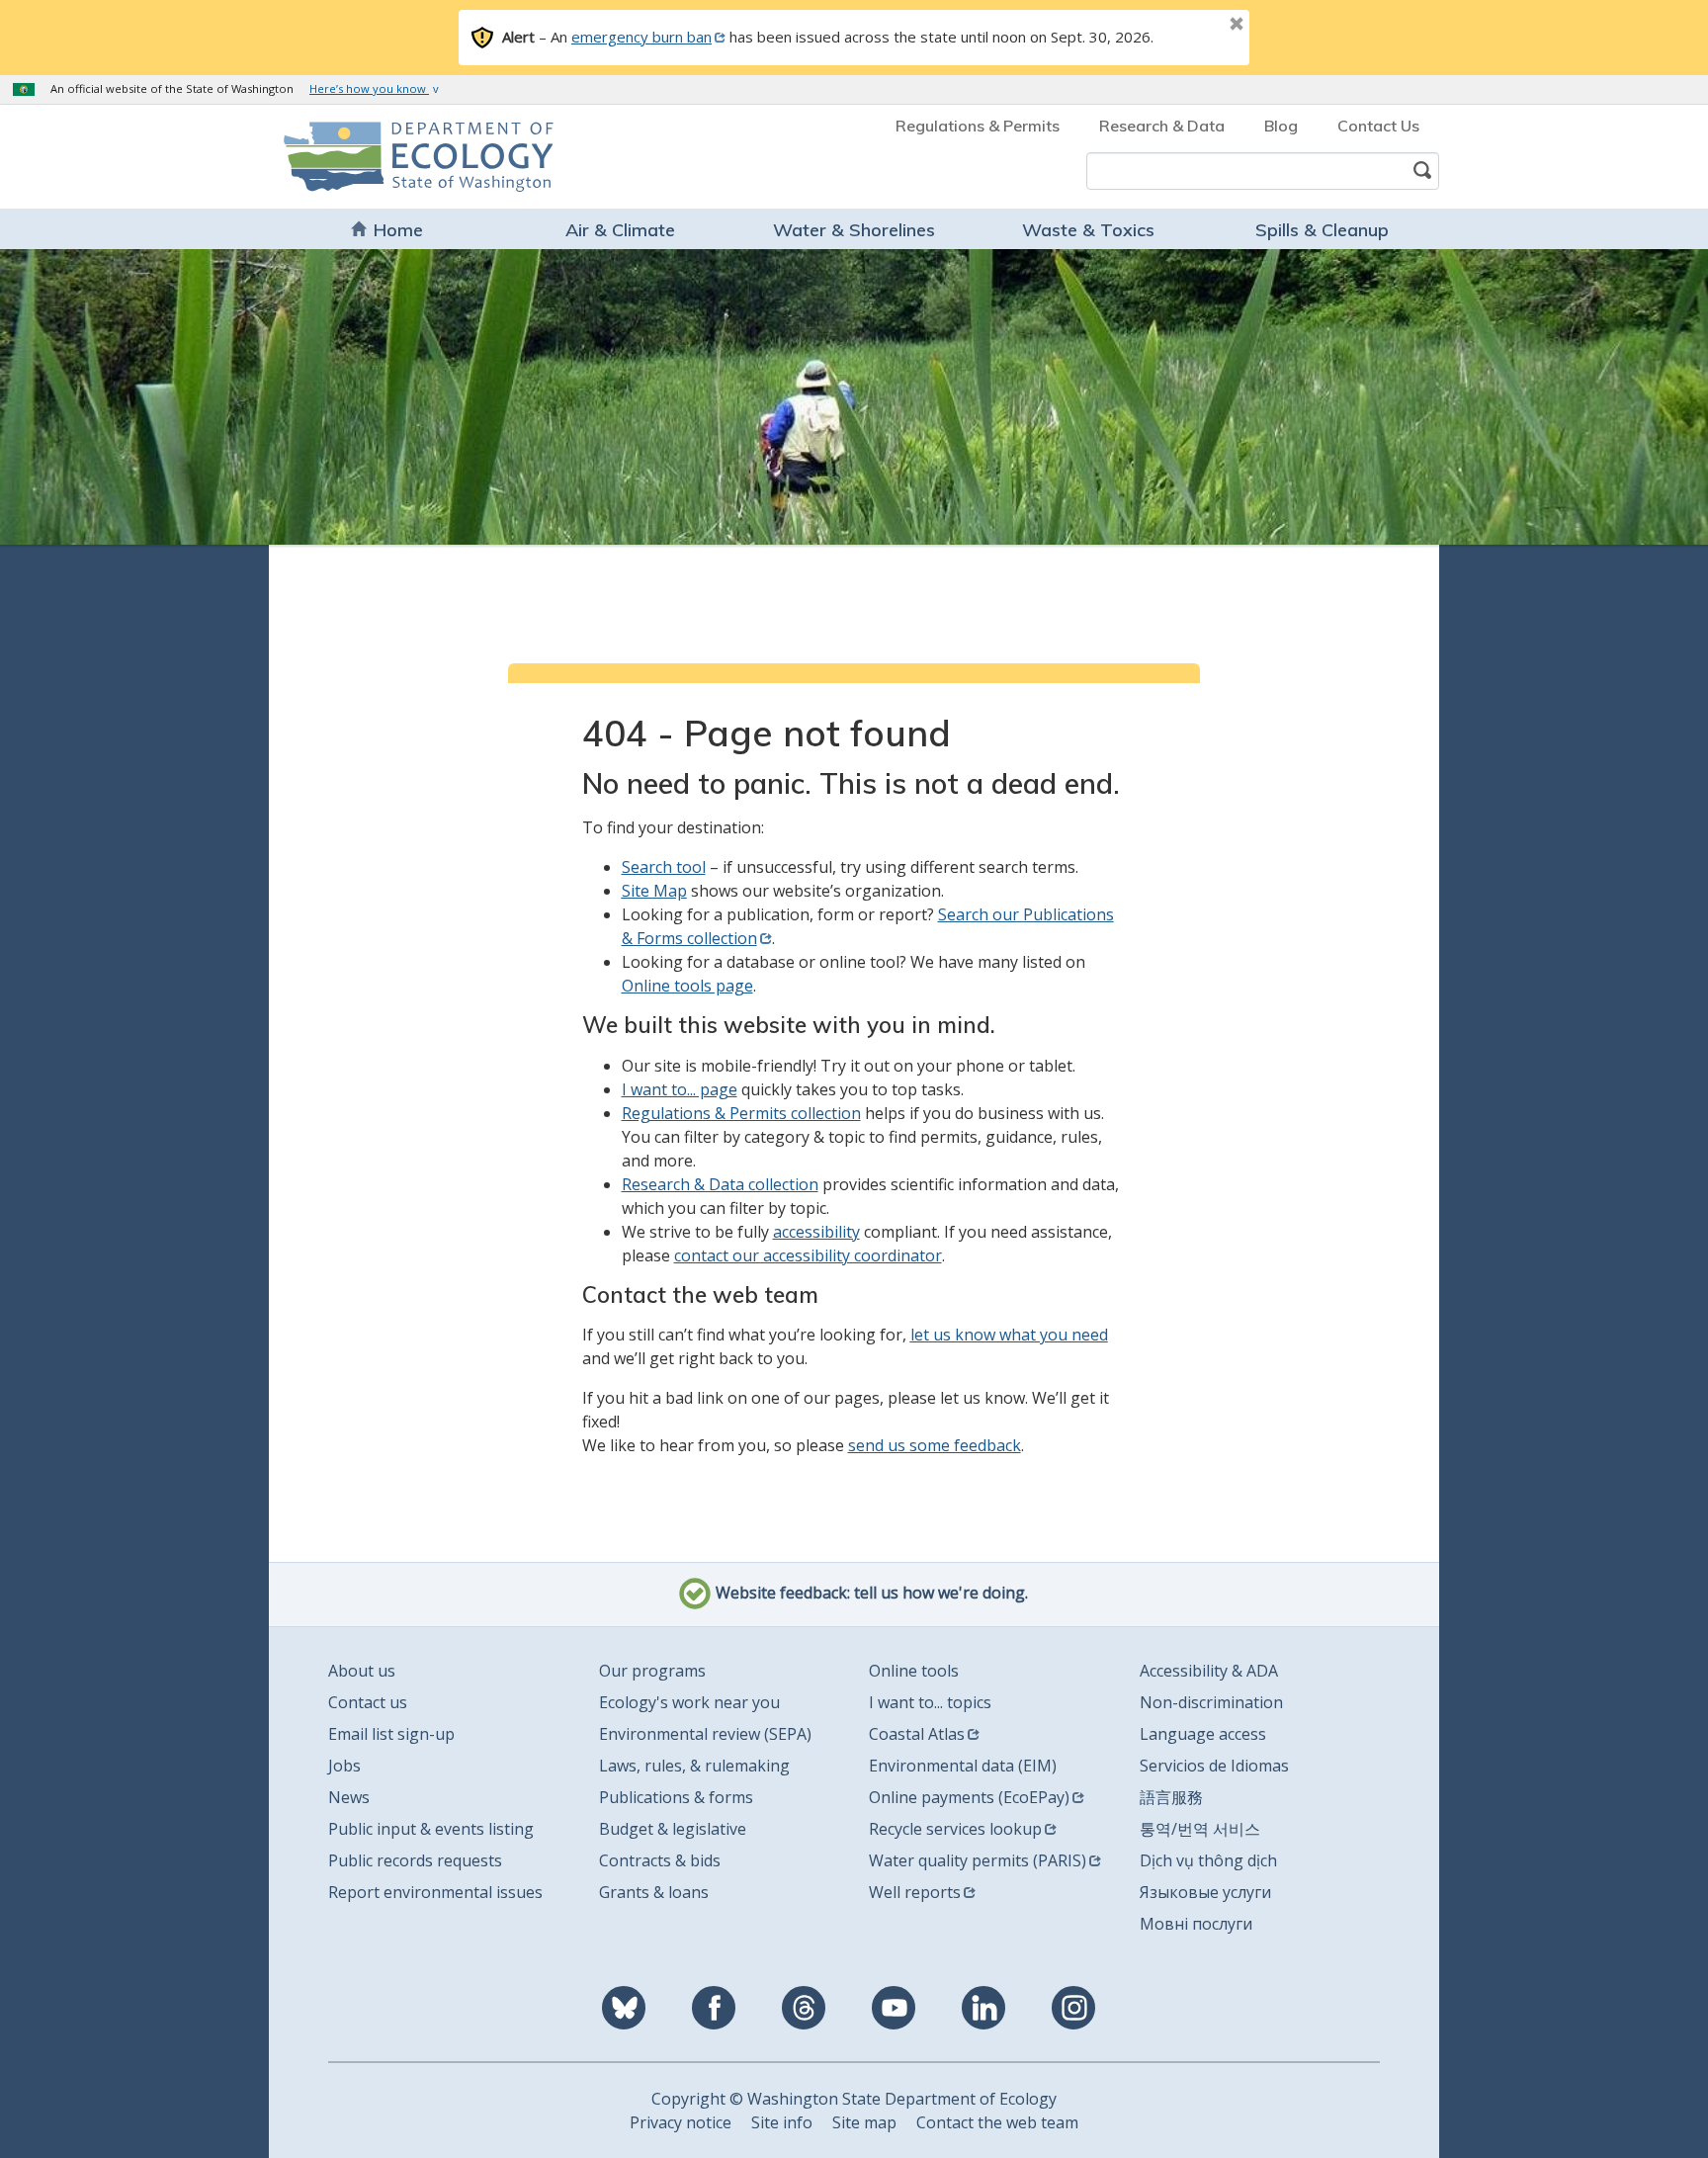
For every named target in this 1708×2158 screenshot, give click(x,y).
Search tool (664, 867)
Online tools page (687, 986)
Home (398, 230)
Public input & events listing (431, 1829)
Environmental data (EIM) (963, 1766)
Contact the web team (997, 2122)
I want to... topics (930, 1702)
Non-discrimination (1211, 1702)
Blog (1281, 126)
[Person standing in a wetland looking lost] (854, 396)
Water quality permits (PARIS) (978, 1860)
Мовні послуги (1196, 1924)
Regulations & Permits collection (741, 1113)
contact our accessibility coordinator (808, 1255)
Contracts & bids (660, 1860)
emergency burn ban (641, 37)
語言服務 (1171, 1797)
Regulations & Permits (978, 126)
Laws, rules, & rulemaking (694, 1766)
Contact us (368, 1702)
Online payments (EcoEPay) (969, 1797)
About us (362, 1671)
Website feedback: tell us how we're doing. (870, 1594)
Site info (782, 2122)
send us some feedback (935, 1445)
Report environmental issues (435, 1892)
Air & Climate (620, 230)
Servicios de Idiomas (1214, 1766)
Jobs (344, 1766)
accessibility (816, 1232)
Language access (1203, 1734)
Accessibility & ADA (1209, 1671)
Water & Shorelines (854, 230)
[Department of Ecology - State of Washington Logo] (397, 157)
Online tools (914, 1671)
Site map (864, 2122)
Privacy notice (681, 2122)
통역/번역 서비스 (1200, 1829)
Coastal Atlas (917, 1734)
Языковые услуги (1205, 1892)
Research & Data (1162, 126)
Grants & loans (654, 1892)
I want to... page (680, 1089)
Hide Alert (1192, 26)
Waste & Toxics (1088, 230)
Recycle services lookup (955, 1829)
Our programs (652, 1671)
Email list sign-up (391, 1734)
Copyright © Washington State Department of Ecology (854, 2099)
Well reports (915, 1892)
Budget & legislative (673, 1829)
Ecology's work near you (689, 1702)
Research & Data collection (720, 1184)
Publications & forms (676, 1797)
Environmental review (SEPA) (705, 1734)
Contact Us (1378, 126)
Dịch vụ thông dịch (1208, 1860)
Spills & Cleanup (1322, 230)
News (349, 1797)
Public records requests (415, 1860)
